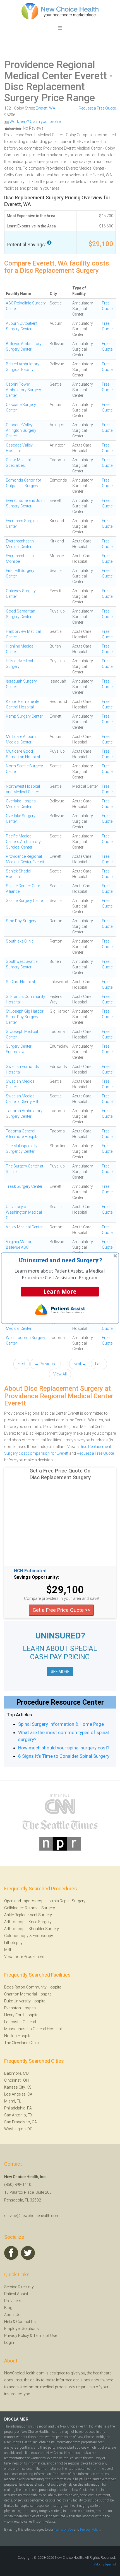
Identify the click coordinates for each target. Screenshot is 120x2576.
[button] (60, 1260)
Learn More (60, 1291)
